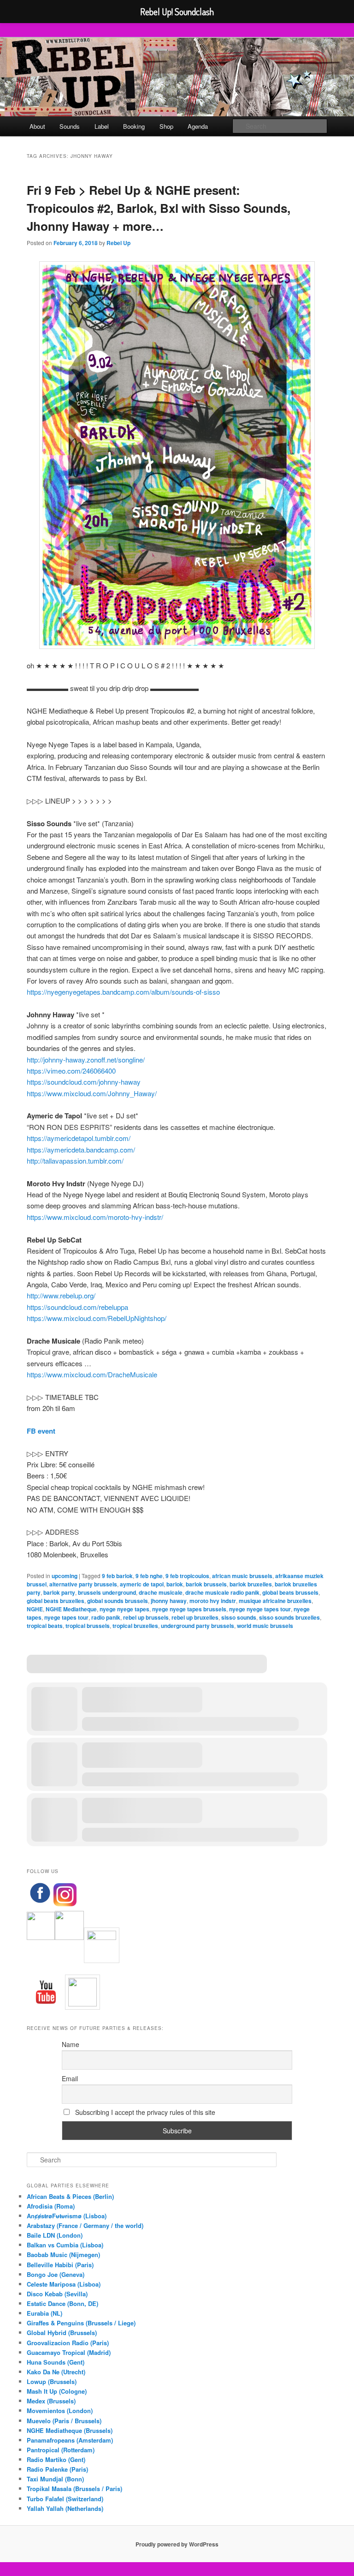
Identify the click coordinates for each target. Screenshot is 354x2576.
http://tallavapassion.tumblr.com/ (75, 1161)
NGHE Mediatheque (71, 1609)
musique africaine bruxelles (275, 1601)
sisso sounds (239, 1617)
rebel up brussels (146, 1617)
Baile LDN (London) (55, 2235)
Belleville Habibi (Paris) (60, 2265)
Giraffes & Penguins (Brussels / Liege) (81, 2323)
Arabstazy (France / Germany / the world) (85, 2225)
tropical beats (45, 1626)
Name (71, 2044)
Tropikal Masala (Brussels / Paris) (74, 2489)
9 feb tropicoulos (187, 1576)
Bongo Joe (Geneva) (56, 2274)
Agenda (198, 126)
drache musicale (161, 1592)
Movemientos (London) (60, 2411)
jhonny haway (169, 1601)
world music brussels (265, 1626)
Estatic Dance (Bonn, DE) (62, 2303)
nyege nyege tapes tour (260, 1609)
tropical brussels (88, 1626)
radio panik (106, 1617)
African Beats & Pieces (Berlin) (70, 2196)
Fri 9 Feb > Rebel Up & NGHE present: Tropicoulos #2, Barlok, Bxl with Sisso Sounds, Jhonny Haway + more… (159, 208)
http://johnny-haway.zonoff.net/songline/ (86, 1060)
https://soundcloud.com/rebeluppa (77, 1307)
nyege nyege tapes (124, 1609)
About (37, 126)
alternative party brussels (83, 1584)
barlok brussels (206, 1584)
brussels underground (107, 1592)
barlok (175, 1584)
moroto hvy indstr (213, 1601)
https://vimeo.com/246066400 (71, 1071)
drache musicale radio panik (222, 1592)
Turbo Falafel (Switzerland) (65, 2499)
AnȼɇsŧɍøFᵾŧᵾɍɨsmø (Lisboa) (67, 2216)
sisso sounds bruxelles (289, 1617)
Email (70, 2078)
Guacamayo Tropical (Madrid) (69, 2352)
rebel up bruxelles (195, 1617)
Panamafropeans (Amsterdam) (70, 2440)
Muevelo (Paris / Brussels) (64, 2421)
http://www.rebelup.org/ (61, 1295)
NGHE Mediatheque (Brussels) (70, 2430)
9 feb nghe (149, 1576)
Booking (134, 126)
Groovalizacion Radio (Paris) (68, 2343)
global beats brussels (290, 1592)
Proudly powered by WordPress (177, 2544)
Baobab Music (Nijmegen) (63, 2255)
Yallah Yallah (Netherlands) (65, 2508)
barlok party (59, 1592)
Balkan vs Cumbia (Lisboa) (65, 2245)
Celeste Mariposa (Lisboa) (64, 2284)
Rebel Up (118, 243)
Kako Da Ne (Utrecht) (56, 2372)
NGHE (35, 1609)
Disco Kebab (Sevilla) (57, 2294)
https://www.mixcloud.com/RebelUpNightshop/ (97, 1318)
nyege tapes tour (66, 1617)
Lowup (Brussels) (52, 2381)
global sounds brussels (118, 1601)
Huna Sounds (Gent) (56, 2362)
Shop (166, 126)
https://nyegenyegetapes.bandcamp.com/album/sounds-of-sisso (123, 992)
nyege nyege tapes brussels (189, 1609)
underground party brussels (198, 1626)
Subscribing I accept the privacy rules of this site (144, 2112)
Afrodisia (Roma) (51, 2206)
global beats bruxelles (56, 1601)
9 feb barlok (117, 1576)
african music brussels (242, 1576)
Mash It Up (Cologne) (57, 2391)
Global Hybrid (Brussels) (62, 2333)
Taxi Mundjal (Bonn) (55, 2479)
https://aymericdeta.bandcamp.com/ (81, 1150)
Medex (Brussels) (51, 2401)
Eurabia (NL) (44, 2313)
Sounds (70, 126)
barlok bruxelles (251, 1584)
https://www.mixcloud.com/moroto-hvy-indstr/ (95, 1217)
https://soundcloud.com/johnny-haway (84, 1082)
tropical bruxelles (135, 1626)
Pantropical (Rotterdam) (61, 2450)
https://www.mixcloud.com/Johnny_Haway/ (92, 1093)
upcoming (65, 1576)
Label (102, 126)
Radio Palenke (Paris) (57, 2469)
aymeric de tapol (142, 1584)
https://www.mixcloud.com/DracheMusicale (92, 1374)
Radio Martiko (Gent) (56, 2459)
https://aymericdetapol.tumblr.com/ (79, 1138)
